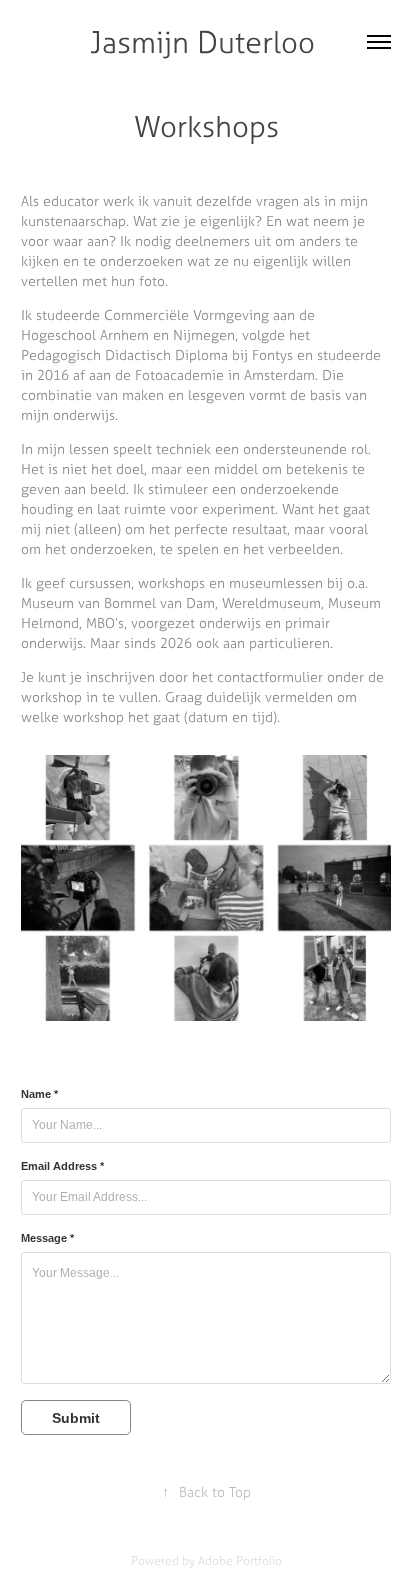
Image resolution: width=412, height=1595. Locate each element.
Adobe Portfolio (240, 1560)
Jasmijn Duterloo (206, 42)
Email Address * (62, 1166)
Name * (39, 1094)
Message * (47, 1238)
